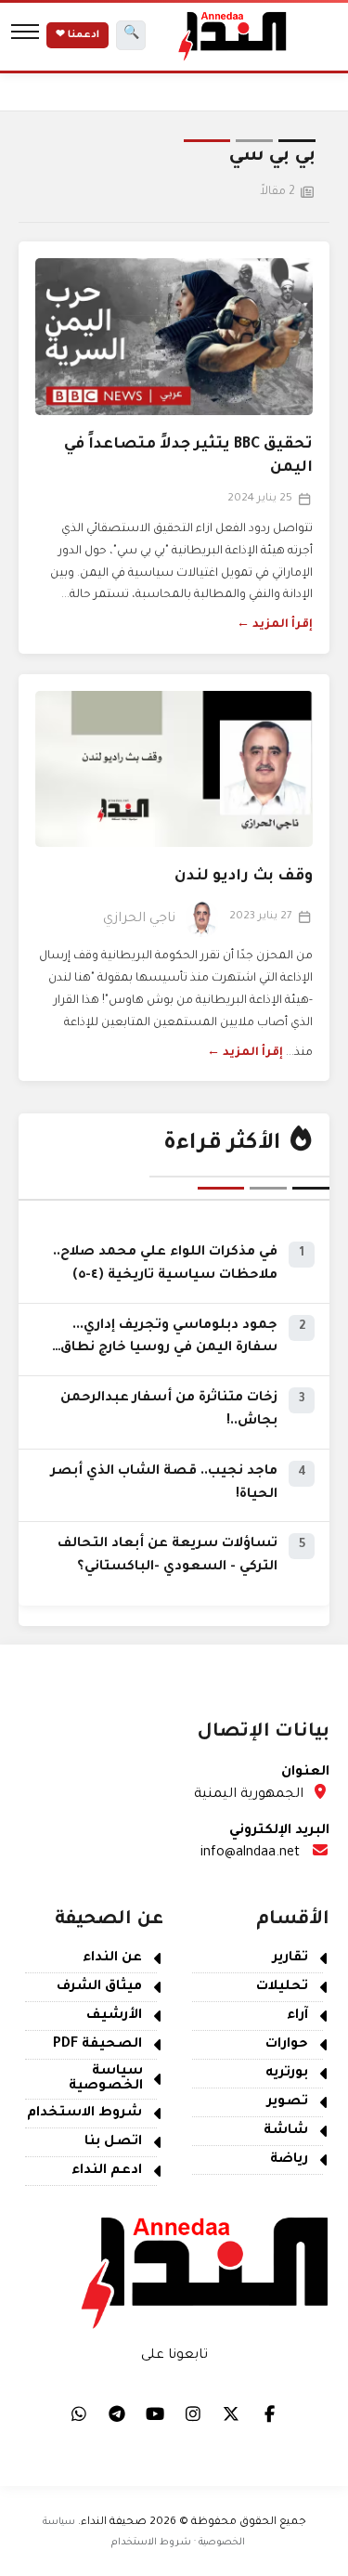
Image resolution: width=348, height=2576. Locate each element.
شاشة (286, 2131)
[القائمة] (25, 35)
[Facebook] (269, 2413)
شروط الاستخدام (84, 2114)
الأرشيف (114, 2016)
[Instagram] (193, 2413)
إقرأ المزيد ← (275, 625)
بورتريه (287, 2074)
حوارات (287, 2045)
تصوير (288, 2102)
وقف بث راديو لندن (244, 877)
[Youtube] (155, 2413)
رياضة (289, 2160)
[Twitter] (231, 2413)
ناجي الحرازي (139, 919)
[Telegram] (117, 2413)
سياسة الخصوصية (106, 2079)
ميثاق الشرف (99, 1987)
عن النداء (112, 1958)
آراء (297, 2016)
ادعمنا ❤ (77, 35)
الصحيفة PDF (97, 2045)
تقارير (290, 1958)
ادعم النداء (107, 2171)
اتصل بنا (113, 2142)
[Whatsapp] (79, 2413)
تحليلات (282, 1987)
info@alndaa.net (250, 1854)
